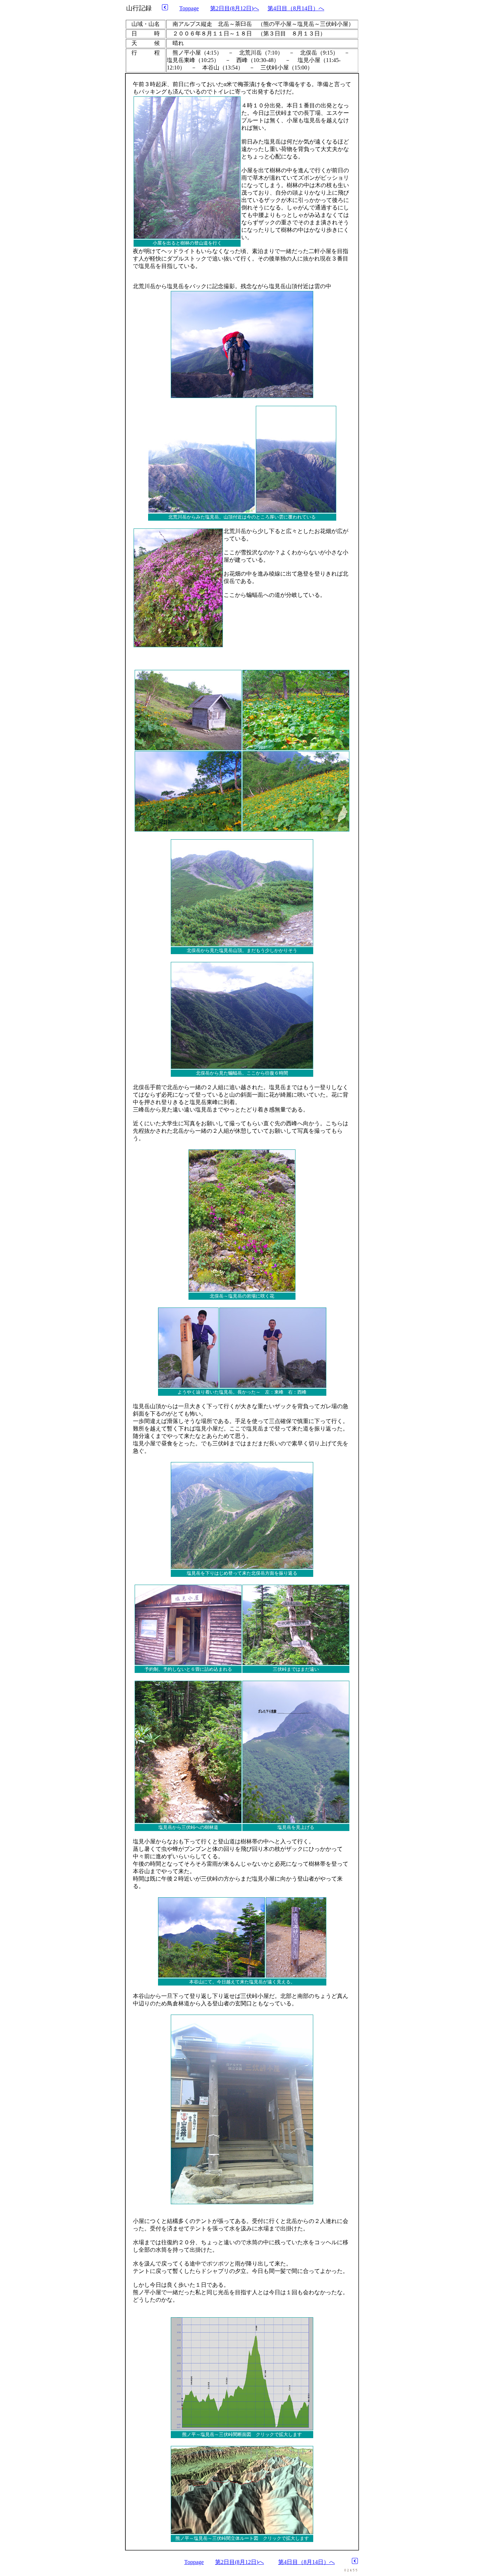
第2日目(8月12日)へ (235, 8)
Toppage (189, 8)
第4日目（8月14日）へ (296, 8)
